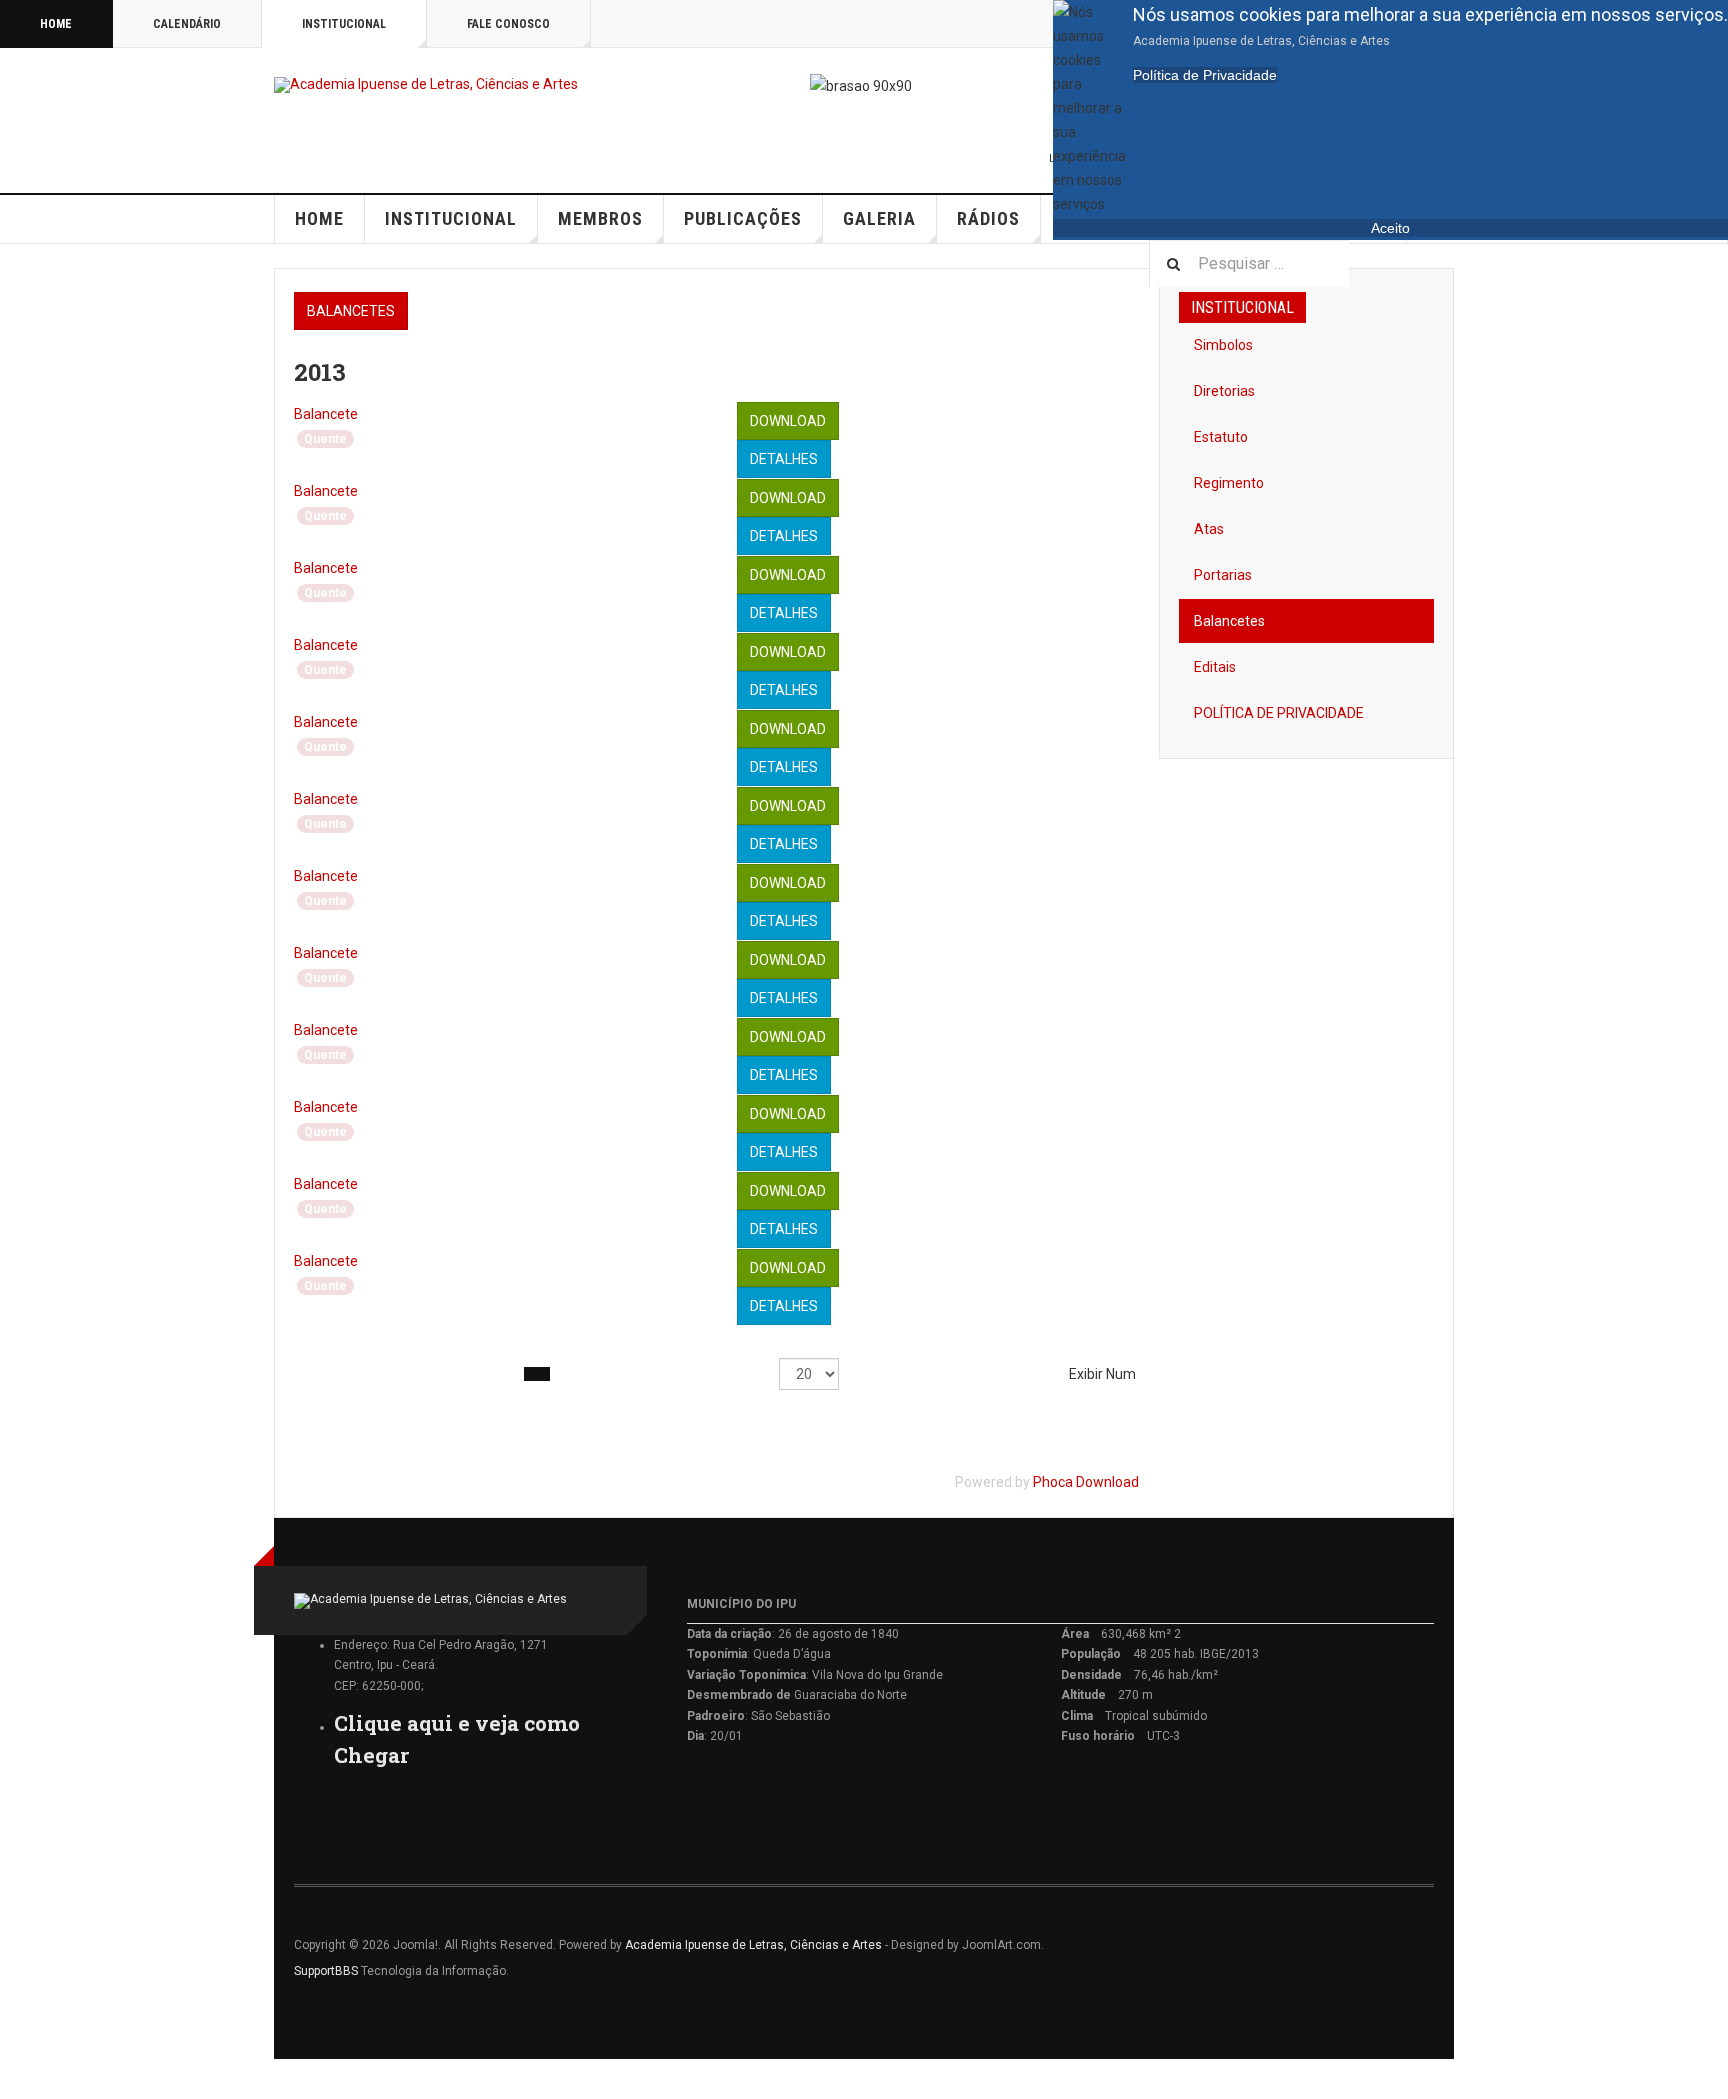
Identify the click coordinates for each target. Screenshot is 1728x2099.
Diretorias (1224, 391)
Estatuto (1221, 437)
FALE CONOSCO (508, 24)
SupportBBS (326, 1971)
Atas (1209, 529)
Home (56, 24)
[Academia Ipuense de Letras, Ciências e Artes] (426, 85)
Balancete (326, 414)
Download (788, 421)
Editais (1215, 667)
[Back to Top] (19, 2079)
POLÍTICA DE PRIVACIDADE (1279, 713)
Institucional (344, 24)
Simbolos (1223, 345)
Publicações (743, 218)
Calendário (187, 24)
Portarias (1223, 575)
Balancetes (351, 311)
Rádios (988, 218)
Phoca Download (1086, 1482)
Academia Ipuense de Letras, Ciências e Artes (753, 1945)
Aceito (1390, 228)
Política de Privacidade (1205, 75)
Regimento (1229, 483)
